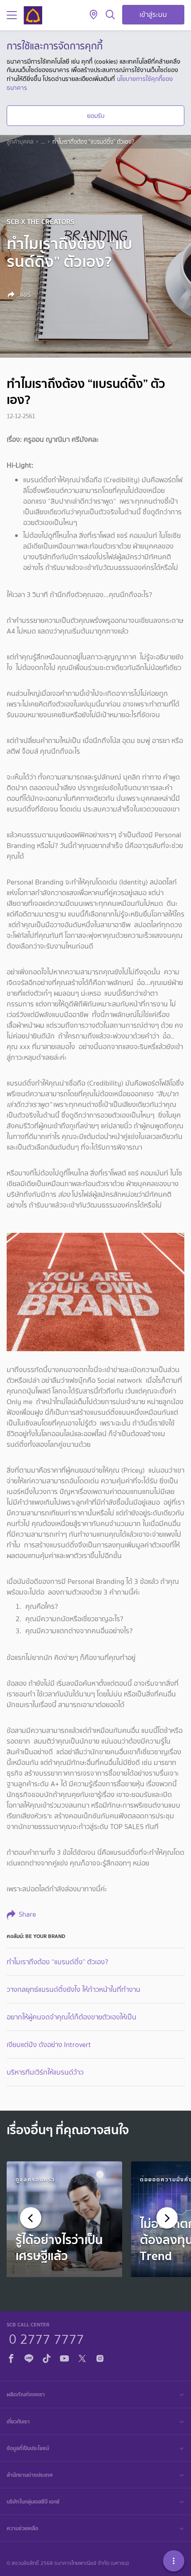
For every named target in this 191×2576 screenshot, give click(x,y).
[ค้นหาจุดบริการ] (94, 15)
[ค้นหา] (110, 15)
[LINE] (29, 2357)
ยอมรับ (96, 116)
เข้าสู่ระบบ (153, 14)
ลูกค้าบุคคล (20, 142)
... (43, 142)
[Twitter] (82, 2357)
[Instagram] (100, 2357)
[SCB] (33, 15)
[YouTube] (64, 2357)
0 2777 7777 (46, 2338)
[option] (64, 2219)
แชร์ (24, 295)
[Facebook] (11, 2357)
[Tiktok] (47, 2357)
